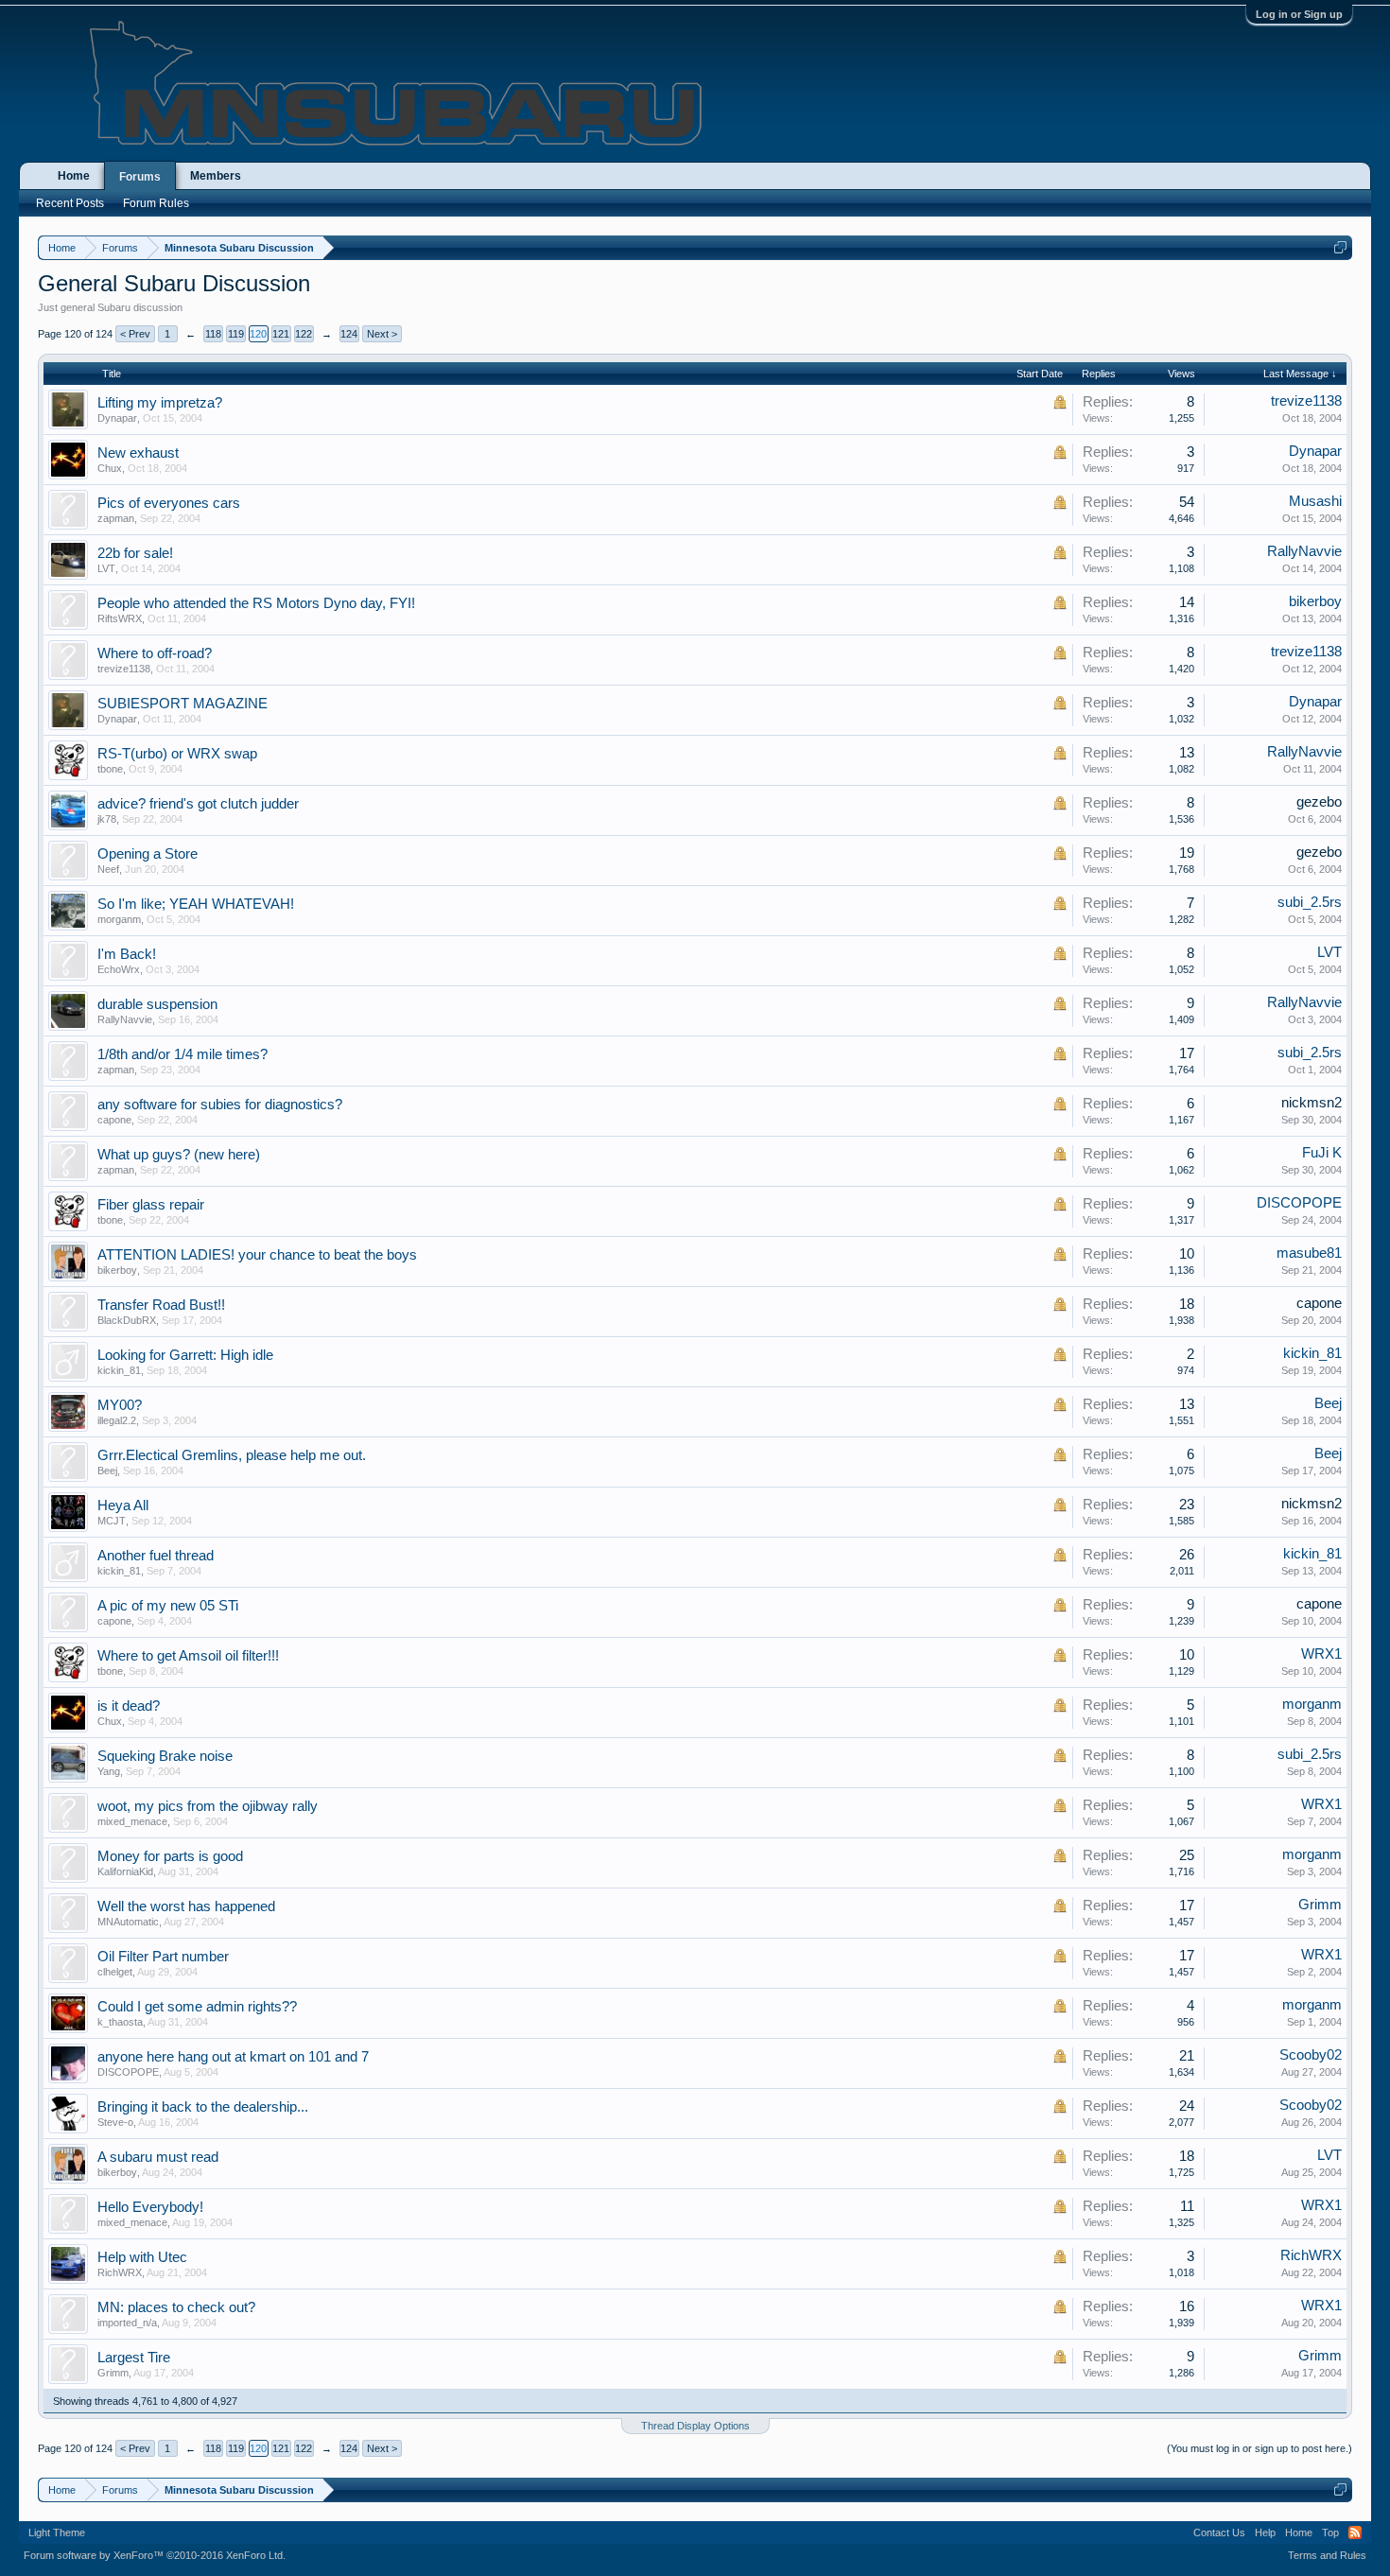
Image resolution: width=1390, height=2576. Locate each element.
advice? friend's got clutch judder (198, 804)
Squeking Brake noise (165, 1756)
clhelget (115, 1972)
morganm (119, 919)
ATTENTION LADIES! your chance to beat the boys (257, 1255)
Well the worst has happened (186, 1906)
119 (236, 334)
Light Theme (57, 2532)
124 (349, 334)
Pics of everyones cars (169, 503)
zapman (116, 518)
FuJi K (1322, 1153)
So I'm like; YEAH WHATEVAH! (196, 904)
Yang (109, 1771)
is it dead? (129, 1706)
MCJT (112, 1521)
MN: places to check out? (176, 2307)
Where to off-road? (155, 653)
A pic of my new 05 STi (168, 1606)
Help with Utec (142, 2257)
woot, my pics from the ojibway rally (208, 1806)
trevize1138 (1306, 401)
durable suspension (157, 1004)
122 (304, 334)
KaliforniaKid (125, 1871)
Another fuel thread (156, 1556)
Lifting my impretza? (160, 403)
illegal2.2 (117, 1420)
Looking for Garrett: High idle (185, 1355)
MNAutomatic (128, 1922)
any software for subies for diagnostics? (220, 1105)
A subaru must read (158, 2157)
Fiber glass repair (151, 1205)
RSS (1355, 2532)
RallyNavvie (1304, 551)
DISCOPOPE (1299, 1203)
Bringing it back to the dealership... (203, 2107)
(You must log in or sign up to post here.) (1260, 2448)
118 (213, 334)
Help (1265, 2532)
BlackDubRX (127, 1320)
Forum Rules (156, 203)
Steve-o (115, 2122)
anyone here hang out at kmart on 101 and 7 (233, 2057)
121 (281, 334)
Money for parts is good (170, 1856)
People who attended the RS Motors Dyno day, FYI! (256, 603)
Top (1330, 2532)
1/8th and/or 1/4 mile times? (182, 1054)
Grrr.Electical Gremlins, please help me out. (232, 1455)
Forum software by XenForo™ (155, 2555)
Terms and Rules (1327, 2555)
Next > (382, 334)
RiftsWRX (120, 618)
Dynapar (117, 418)
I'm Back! (127, 954)
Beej (1328, 1403)
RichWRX (120, 2272)
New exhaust (138, 453)
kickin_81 (119, 1370)
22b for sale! (135, 553)
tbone (110, 769)
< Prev (135, 334)
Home (74, 176)
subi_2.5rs (1310, 902)
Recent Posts (70, 203)
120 (258, 334)
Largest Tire (134, 2358)
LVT (106, 568)
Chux (110, 468)
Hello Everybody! (150, 2207)
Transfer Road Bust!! (161, 1305)
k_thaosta (120, 2022)
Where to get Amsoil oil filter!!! (188, 1656)
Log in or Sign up (1299, 14)
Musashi (1315, 501)
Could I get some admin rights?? (197, 2007)
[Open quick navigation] (1340, 247)
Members (216, 176)
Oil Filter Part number (163, 1957)
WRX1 (1321, 1654)
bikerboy (1315, 601)
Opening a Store (148, 854)
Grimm (1320, 1905)
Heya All (123, 1506)
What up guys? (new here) (179, 1155)
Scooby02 (1311, 2055)
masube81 (1309, 1253)
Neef (108, 869)
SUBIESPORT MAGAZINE (182, 704)
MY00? (120, 1405)
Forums (140, 177)
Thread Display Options (695, 2426)
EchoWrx (119, 969)
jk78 (107, 819)
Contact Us (1219, 2532)
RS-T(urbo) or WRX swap (177, 754)
